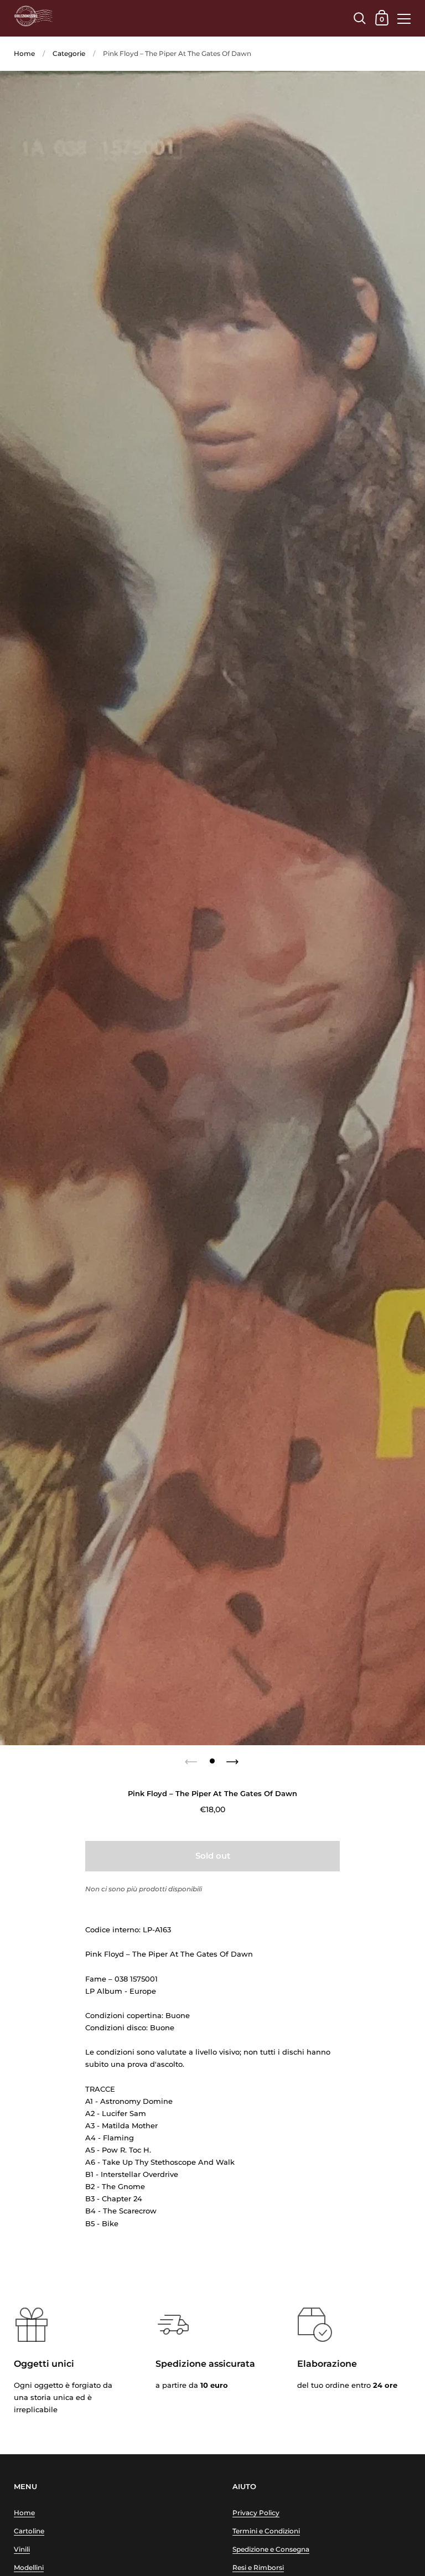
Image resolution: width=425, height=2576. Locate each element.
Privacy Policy (256, 2513)
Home (24, 53)
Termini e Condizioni (266, 2531)
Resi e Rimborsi (258, 2567)
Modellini (29, 2567)
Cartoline (29, 2531)
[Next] (234, 1758)
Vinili (22, 2549)
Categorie (69, 53)
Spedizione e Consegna (271, 2549)
